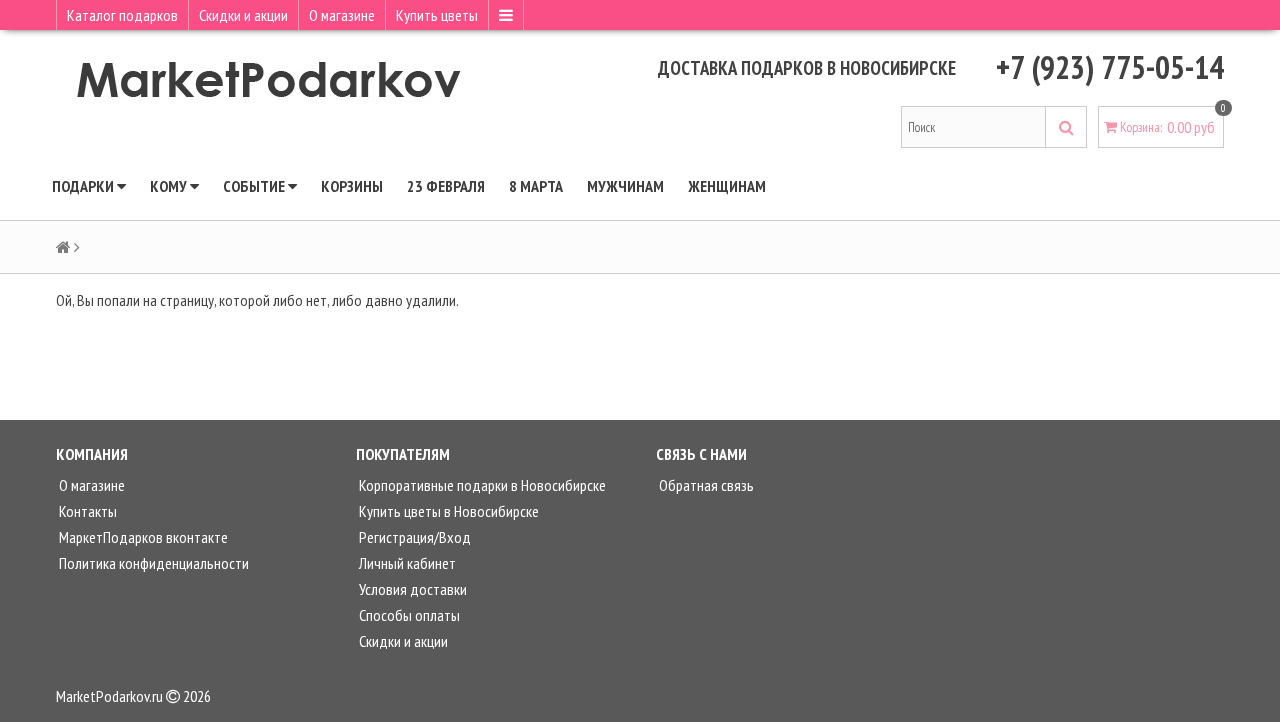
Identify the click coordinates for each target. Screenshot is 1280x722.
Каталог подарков (122, 15)
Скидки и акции (243, 15)
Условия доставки (411, 589)
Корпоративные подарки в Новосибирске (481, 485)
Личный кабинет (406, 563)
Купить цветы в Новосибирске (447, 511)
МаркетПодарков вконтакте (142, 537)
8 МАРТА (536, 186)
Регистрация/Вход (413, 537)
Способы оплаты (408, 615)
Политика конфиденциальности (152, 563)
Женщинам (727, 186)
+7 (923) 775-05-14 (1110, 67)
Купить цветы (437, 15)
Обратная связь (705, 485)
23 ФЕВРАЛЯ (446, 186)
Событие (255, 186)
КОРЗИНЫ (352, 186)
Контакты (86, 511)
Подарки (84, 186)
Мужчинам (625, 186)
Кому (170, 186)
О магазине (342, 15)
